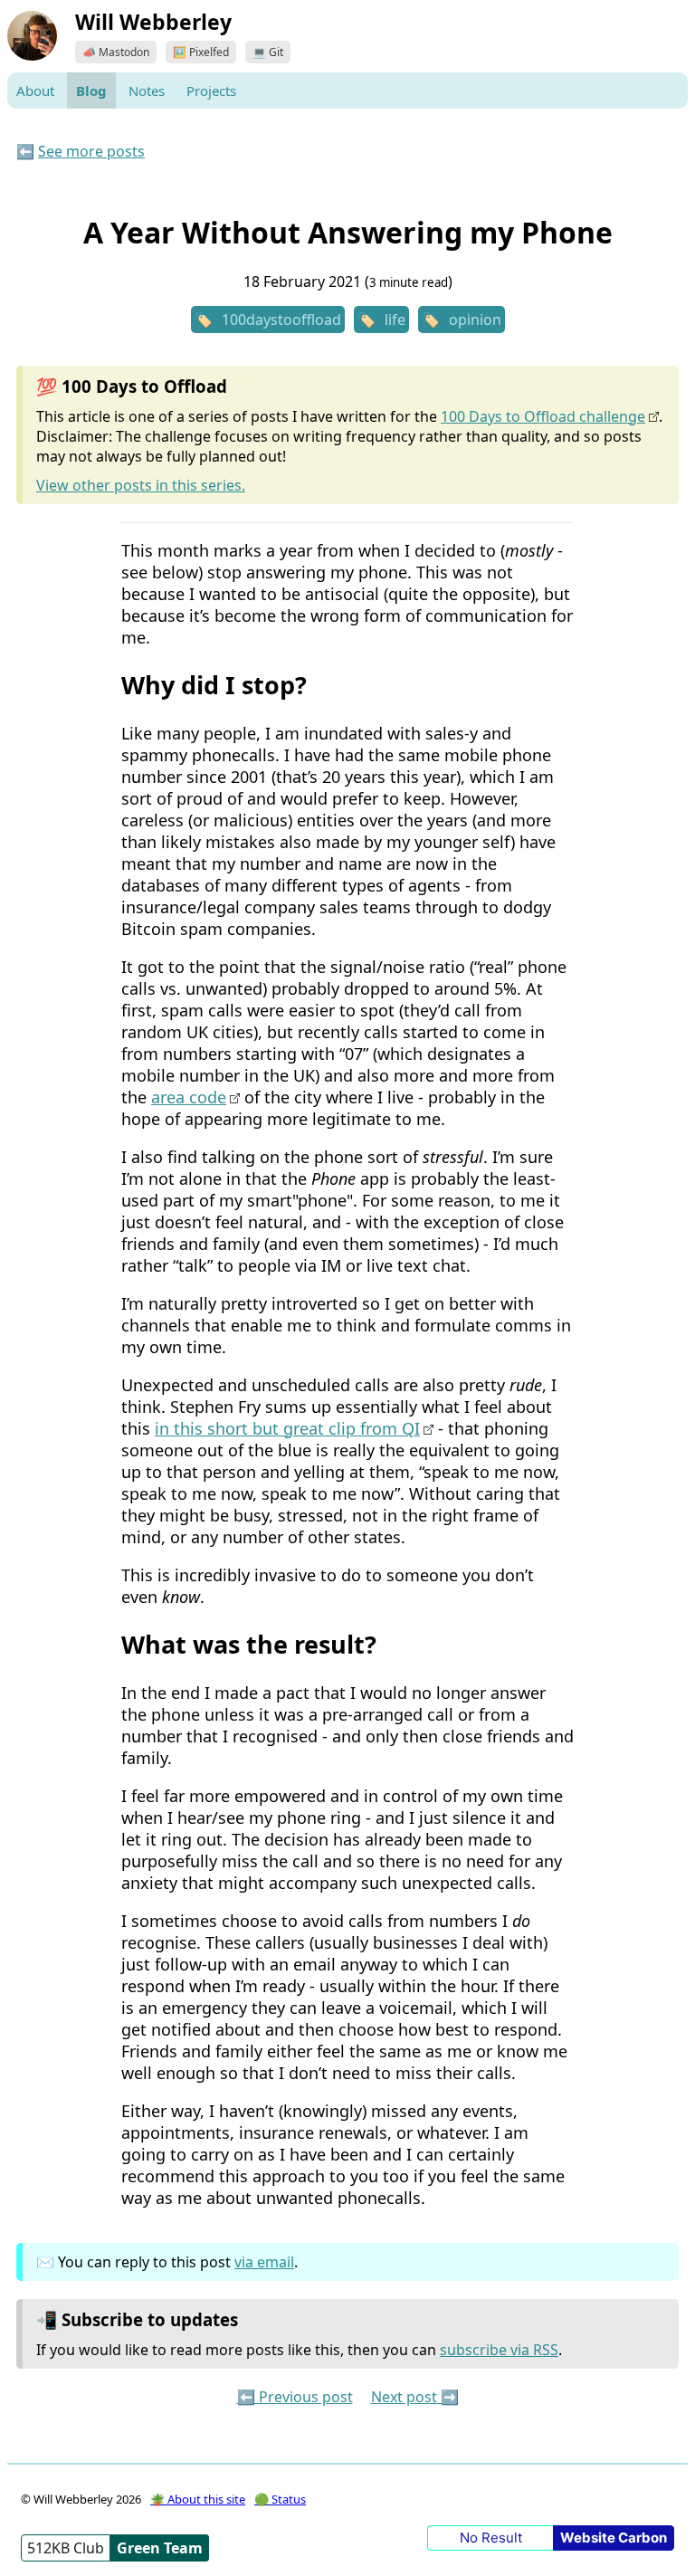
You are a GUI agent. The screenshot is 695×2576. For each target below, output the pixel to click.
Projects (211, 91)
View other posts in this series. (141, 485)
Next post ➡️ (415, 2397)
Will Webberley (153, 22)
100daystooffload (281, 320)
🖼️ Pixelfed (201, 52)
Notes (147, 91)
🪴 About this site (198, 2499)
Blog (91, 91)
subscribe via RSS (499, 2350)
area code (189, 1097)
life (395, 320)
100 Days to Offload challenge (543, 416)
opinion (475, 320)
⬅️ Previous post (295, 2397)
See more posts (91, 151)
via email (264, 2262)
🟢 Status (280, 2499)
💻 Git (268, 52)
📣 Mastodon (116, 52)
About (35, 91)
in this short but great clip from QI (287, 1428)
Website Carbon (614, 2538)
